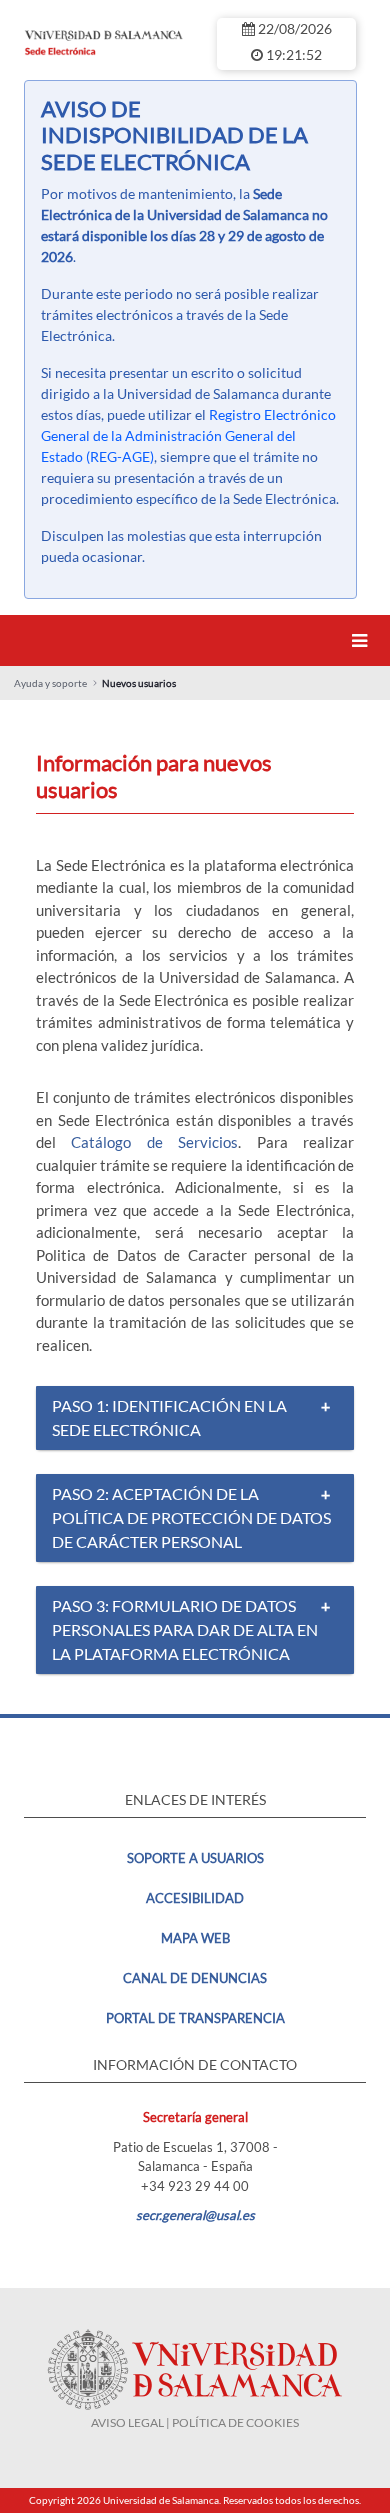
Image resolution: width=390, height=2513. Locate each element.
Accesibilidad (195, 1898)
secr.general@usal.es (195, 2215)
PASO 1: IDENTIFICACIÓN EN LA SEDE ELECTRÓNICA (169, 1417)
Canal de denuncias (195, 1978)
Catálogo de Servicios (154, 1142)
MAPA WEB (195, 1938)
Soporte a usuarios (195, 1858)
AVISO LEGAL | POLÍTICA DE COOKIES (195, 2422)
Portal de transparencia (195, 2018)
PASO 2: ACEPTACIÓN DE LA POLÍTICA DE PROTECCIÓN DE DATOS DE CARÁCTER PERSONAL (191, 1517)
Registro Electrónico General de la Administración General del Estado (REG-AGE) (188, 435)
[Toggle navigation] (363, 640)
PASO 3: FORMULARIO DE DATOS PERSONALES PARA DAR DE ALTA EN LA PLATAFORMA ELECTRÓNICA (185, 1629)
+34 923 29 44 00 (195, 2186)
